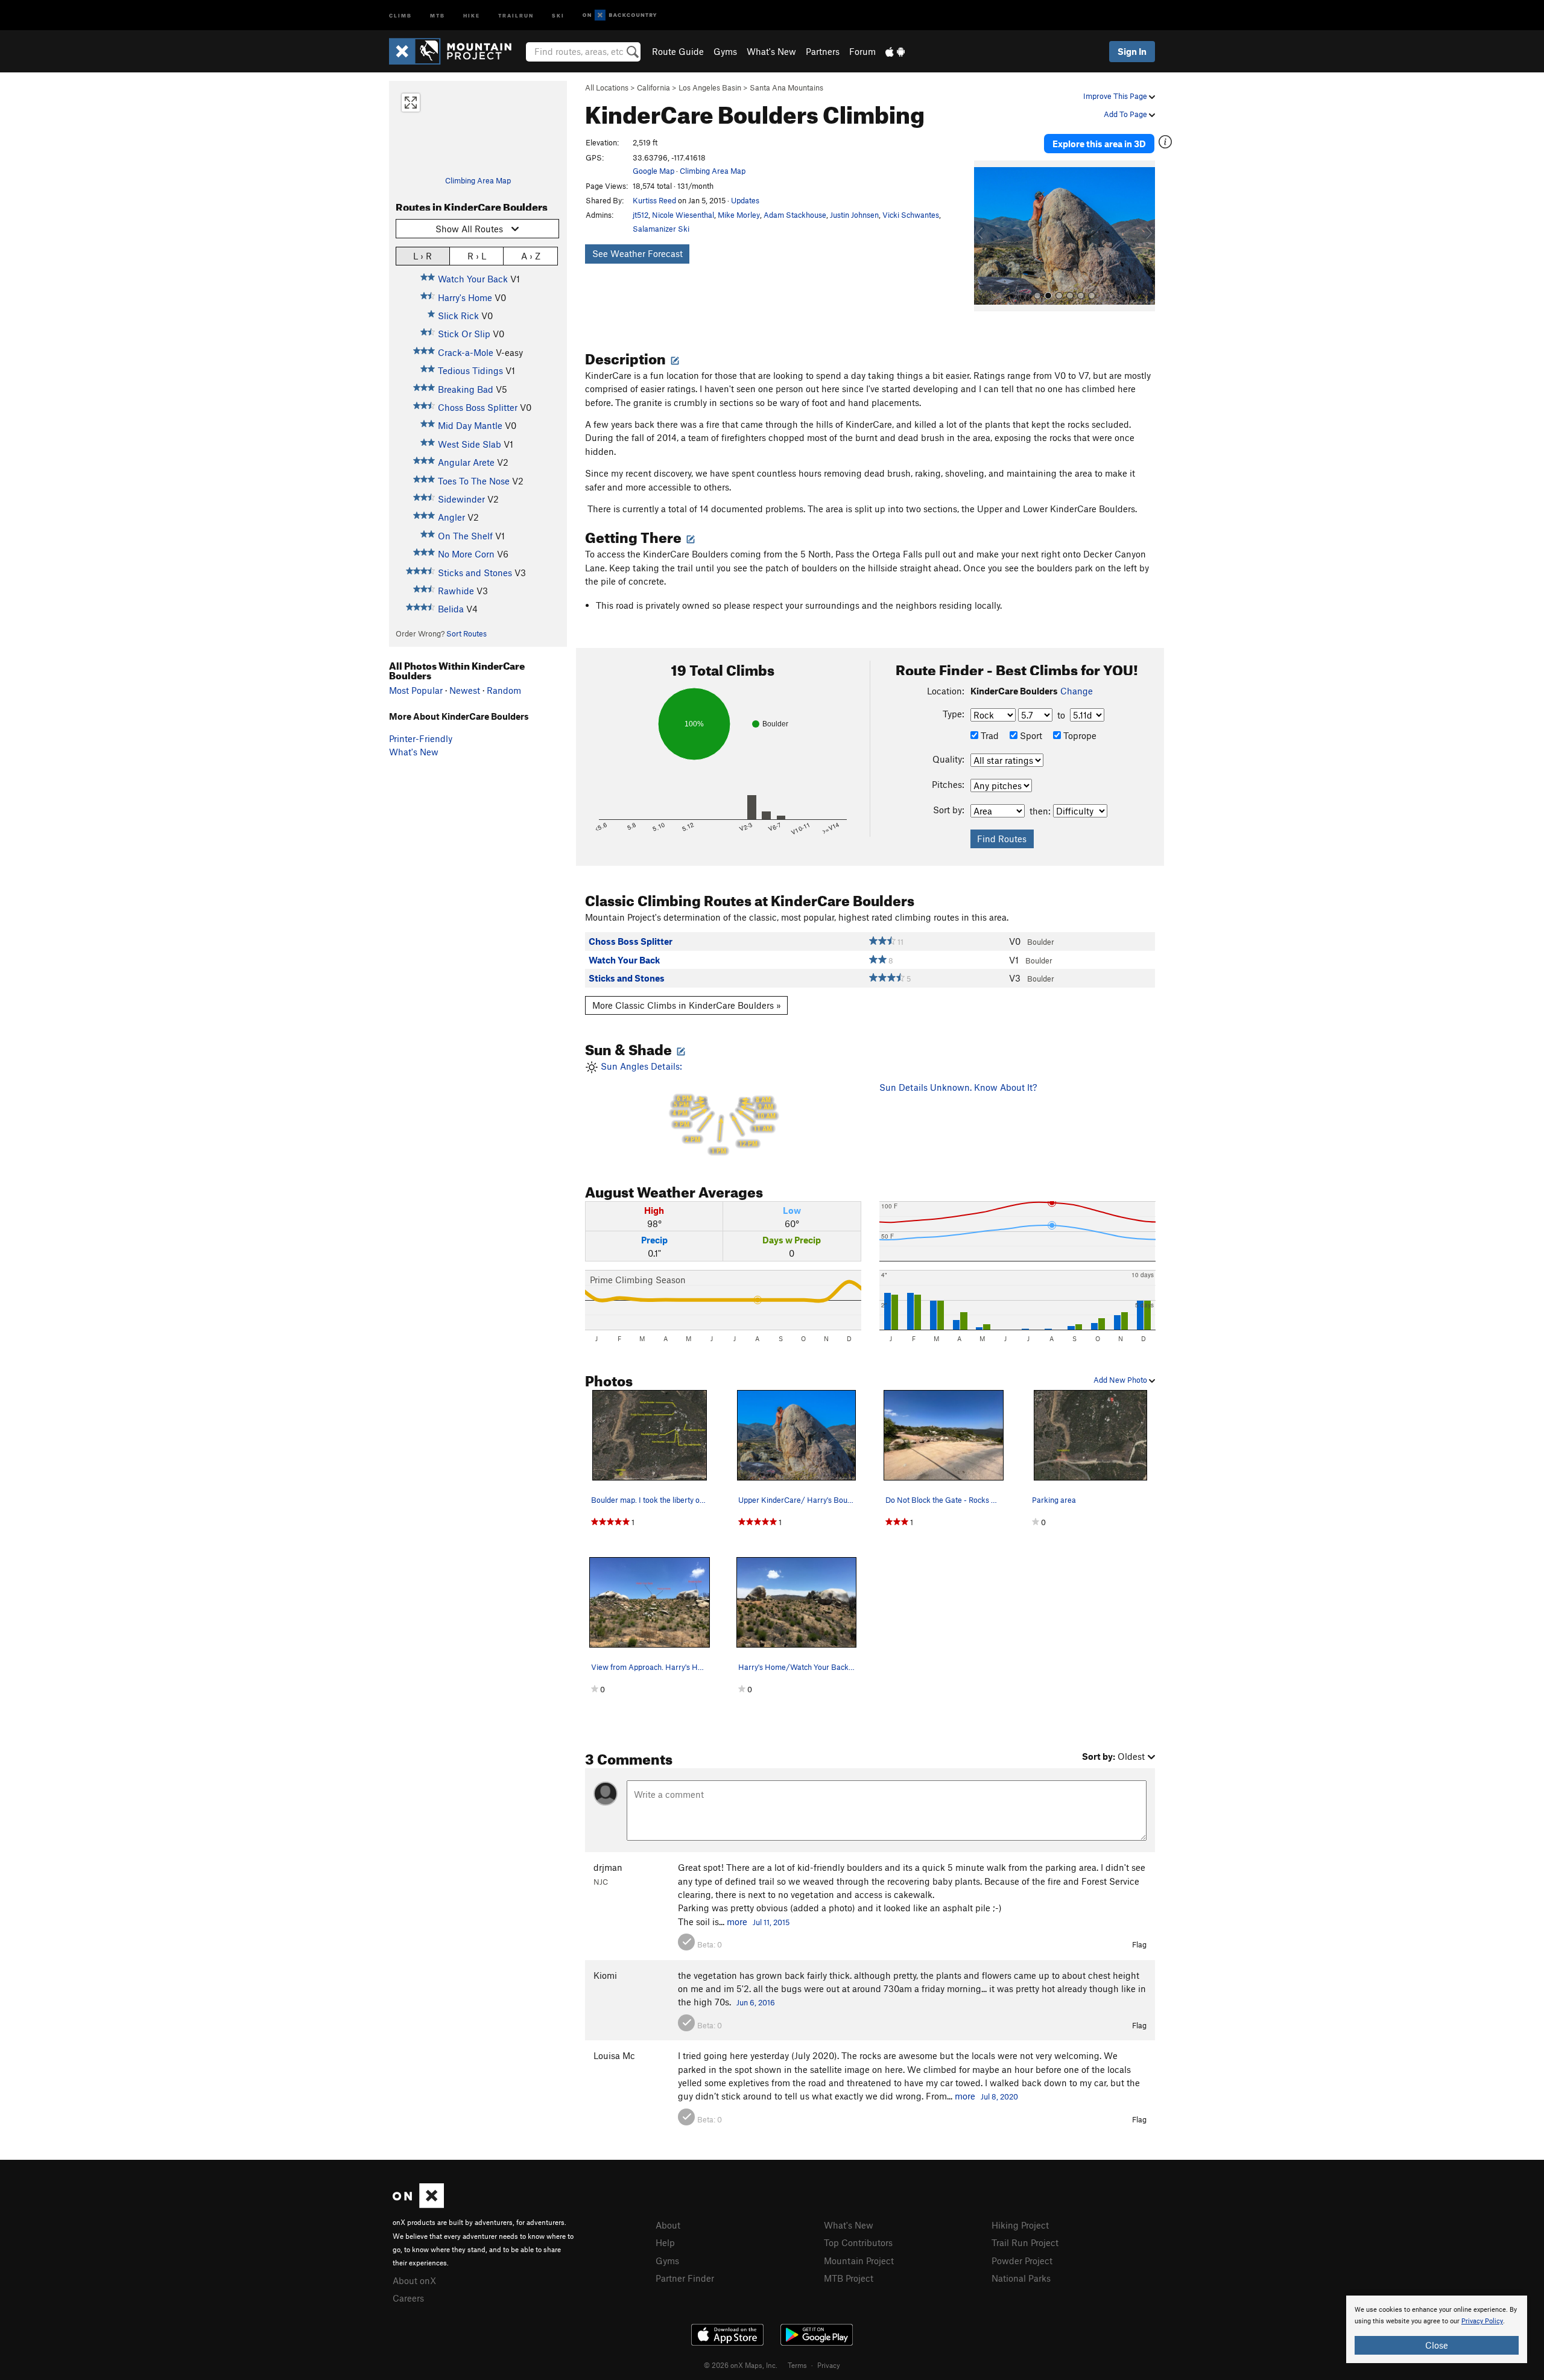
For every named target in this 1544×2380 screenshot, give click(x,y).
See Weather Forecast (638, 253)
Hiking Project (1020, 2225)
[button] (986, 236)
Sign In (1132, 51)
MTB (438, 15)
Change (1077, 691)
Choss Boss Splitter (478, 407)
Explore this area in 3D (1099, 144)
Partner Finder (685, 2278)
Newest (465, 690)
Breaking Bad (466, 389)
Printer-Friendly (421, 738)
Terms (797, 2365)
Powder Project (1022, 2261)
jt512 (641, 215)
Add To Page (1126, 114)
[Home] (456, 51)
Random (504, 690)
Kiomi (605, 1975)
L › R (422, 256)
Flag (1139, 1944)
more (737, 1921)
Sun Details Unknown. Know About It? (958, 1087)
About (668, 2225)
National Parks (1021, 2278)
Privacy (829, 2365)
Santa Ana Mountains (786, 87)
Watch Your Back (473, 279)
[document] (1437, 2329)
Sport (1030, 735)
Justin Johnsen (854, 215)
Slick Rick (458, 316)
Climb (400, 15)
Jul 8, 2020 (999, 2096)
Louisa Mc (614, 2055)
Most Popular (416, 690)
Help (665, 2242)
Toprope (1079, 735)
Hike (472, 15)
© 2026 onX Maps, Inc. (741, 2365)
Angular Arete (466, 462)
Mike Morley (739, 215)
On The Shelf (465, 536)
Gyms (725, 51)
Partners (823, 51)
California (653, 87)
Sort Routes (467, 633)
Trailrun (516, 15)
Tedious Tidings (470, 370)
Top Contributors (858, 2242)
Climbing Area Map (478, 180)
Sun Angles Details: (687, 1108)
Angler (451, 517)
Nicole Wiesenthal (683, 215)
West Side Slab (470, 444)
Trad (989, 735)
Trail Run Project (1025, 2242)
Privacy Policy (1482, 2321)
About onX (414, 2280)
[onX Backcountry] (620, 15)
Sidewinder (461, 499)
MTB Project (849, 2278)
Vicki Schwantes (911, 215)
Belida (451, 609)
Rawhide (456, 591)
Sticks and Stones (475, 573)
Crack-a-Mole (466, 352)
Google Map (653, 171)
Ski (558, 15)
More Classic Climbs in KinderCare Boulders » (687, 1005)
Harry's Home (465, 297)
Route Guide (678, 51)
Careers (408, 2298)
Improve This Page (1116, 96)
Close (1437, 2345)
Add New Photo (1121, 1380)
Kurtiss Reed (654, 200)
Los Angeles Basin (710, 87)
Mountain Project (859, 2261)
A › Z (531, 256)
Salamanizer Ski (661, 229)
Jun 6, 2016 (756, 2002)
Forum (862, 51)
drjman (608, 1867)
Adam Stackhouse (795, 215)
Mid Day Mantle (470, 425)
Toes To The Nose (474, 481)
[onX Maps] (418, 2204)
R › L (477, 256)
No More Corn (466, 554)
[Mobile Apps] (895, 51)
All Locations (607, 87)
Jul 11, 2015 (771, 1922)
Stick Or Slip (464, 334)
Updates (745, 200)
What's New (771, 51)
